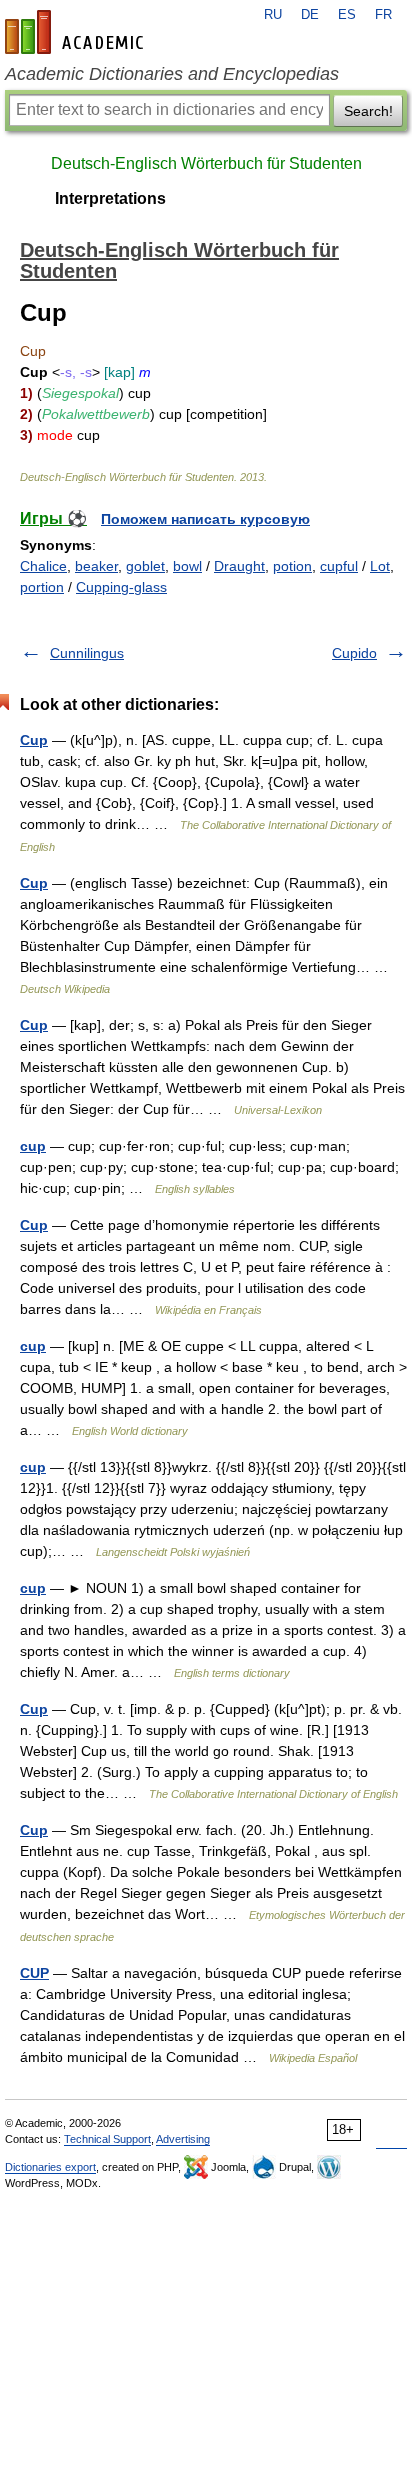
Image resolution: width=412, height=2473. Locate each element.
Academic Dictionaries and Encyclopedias (172, 74)
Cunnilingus (87, 653)
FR (383, 15)
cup (33, 1146)
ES (347, 15)
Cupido (354, 653)
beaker (96, 566)
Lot (380, 566)
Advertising (183, 2139)
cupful (339, 566)
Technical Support (107, 2139)
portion (42, 587)
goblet (145, 566)
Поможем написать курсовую (205, 519)
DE (310, 15)
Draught (239, 566)
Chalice (43, 566)
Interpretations (110, 198)
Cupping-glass (121, 587)
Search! (368, 111)
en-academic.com (77, 32)
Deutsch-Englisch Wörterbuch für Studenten (206, 163)
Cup (34, 740)
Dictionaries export (50, 2167)
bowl (187, 566)
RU (273, 15)
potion (292, 566)
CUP (34, 1973)
